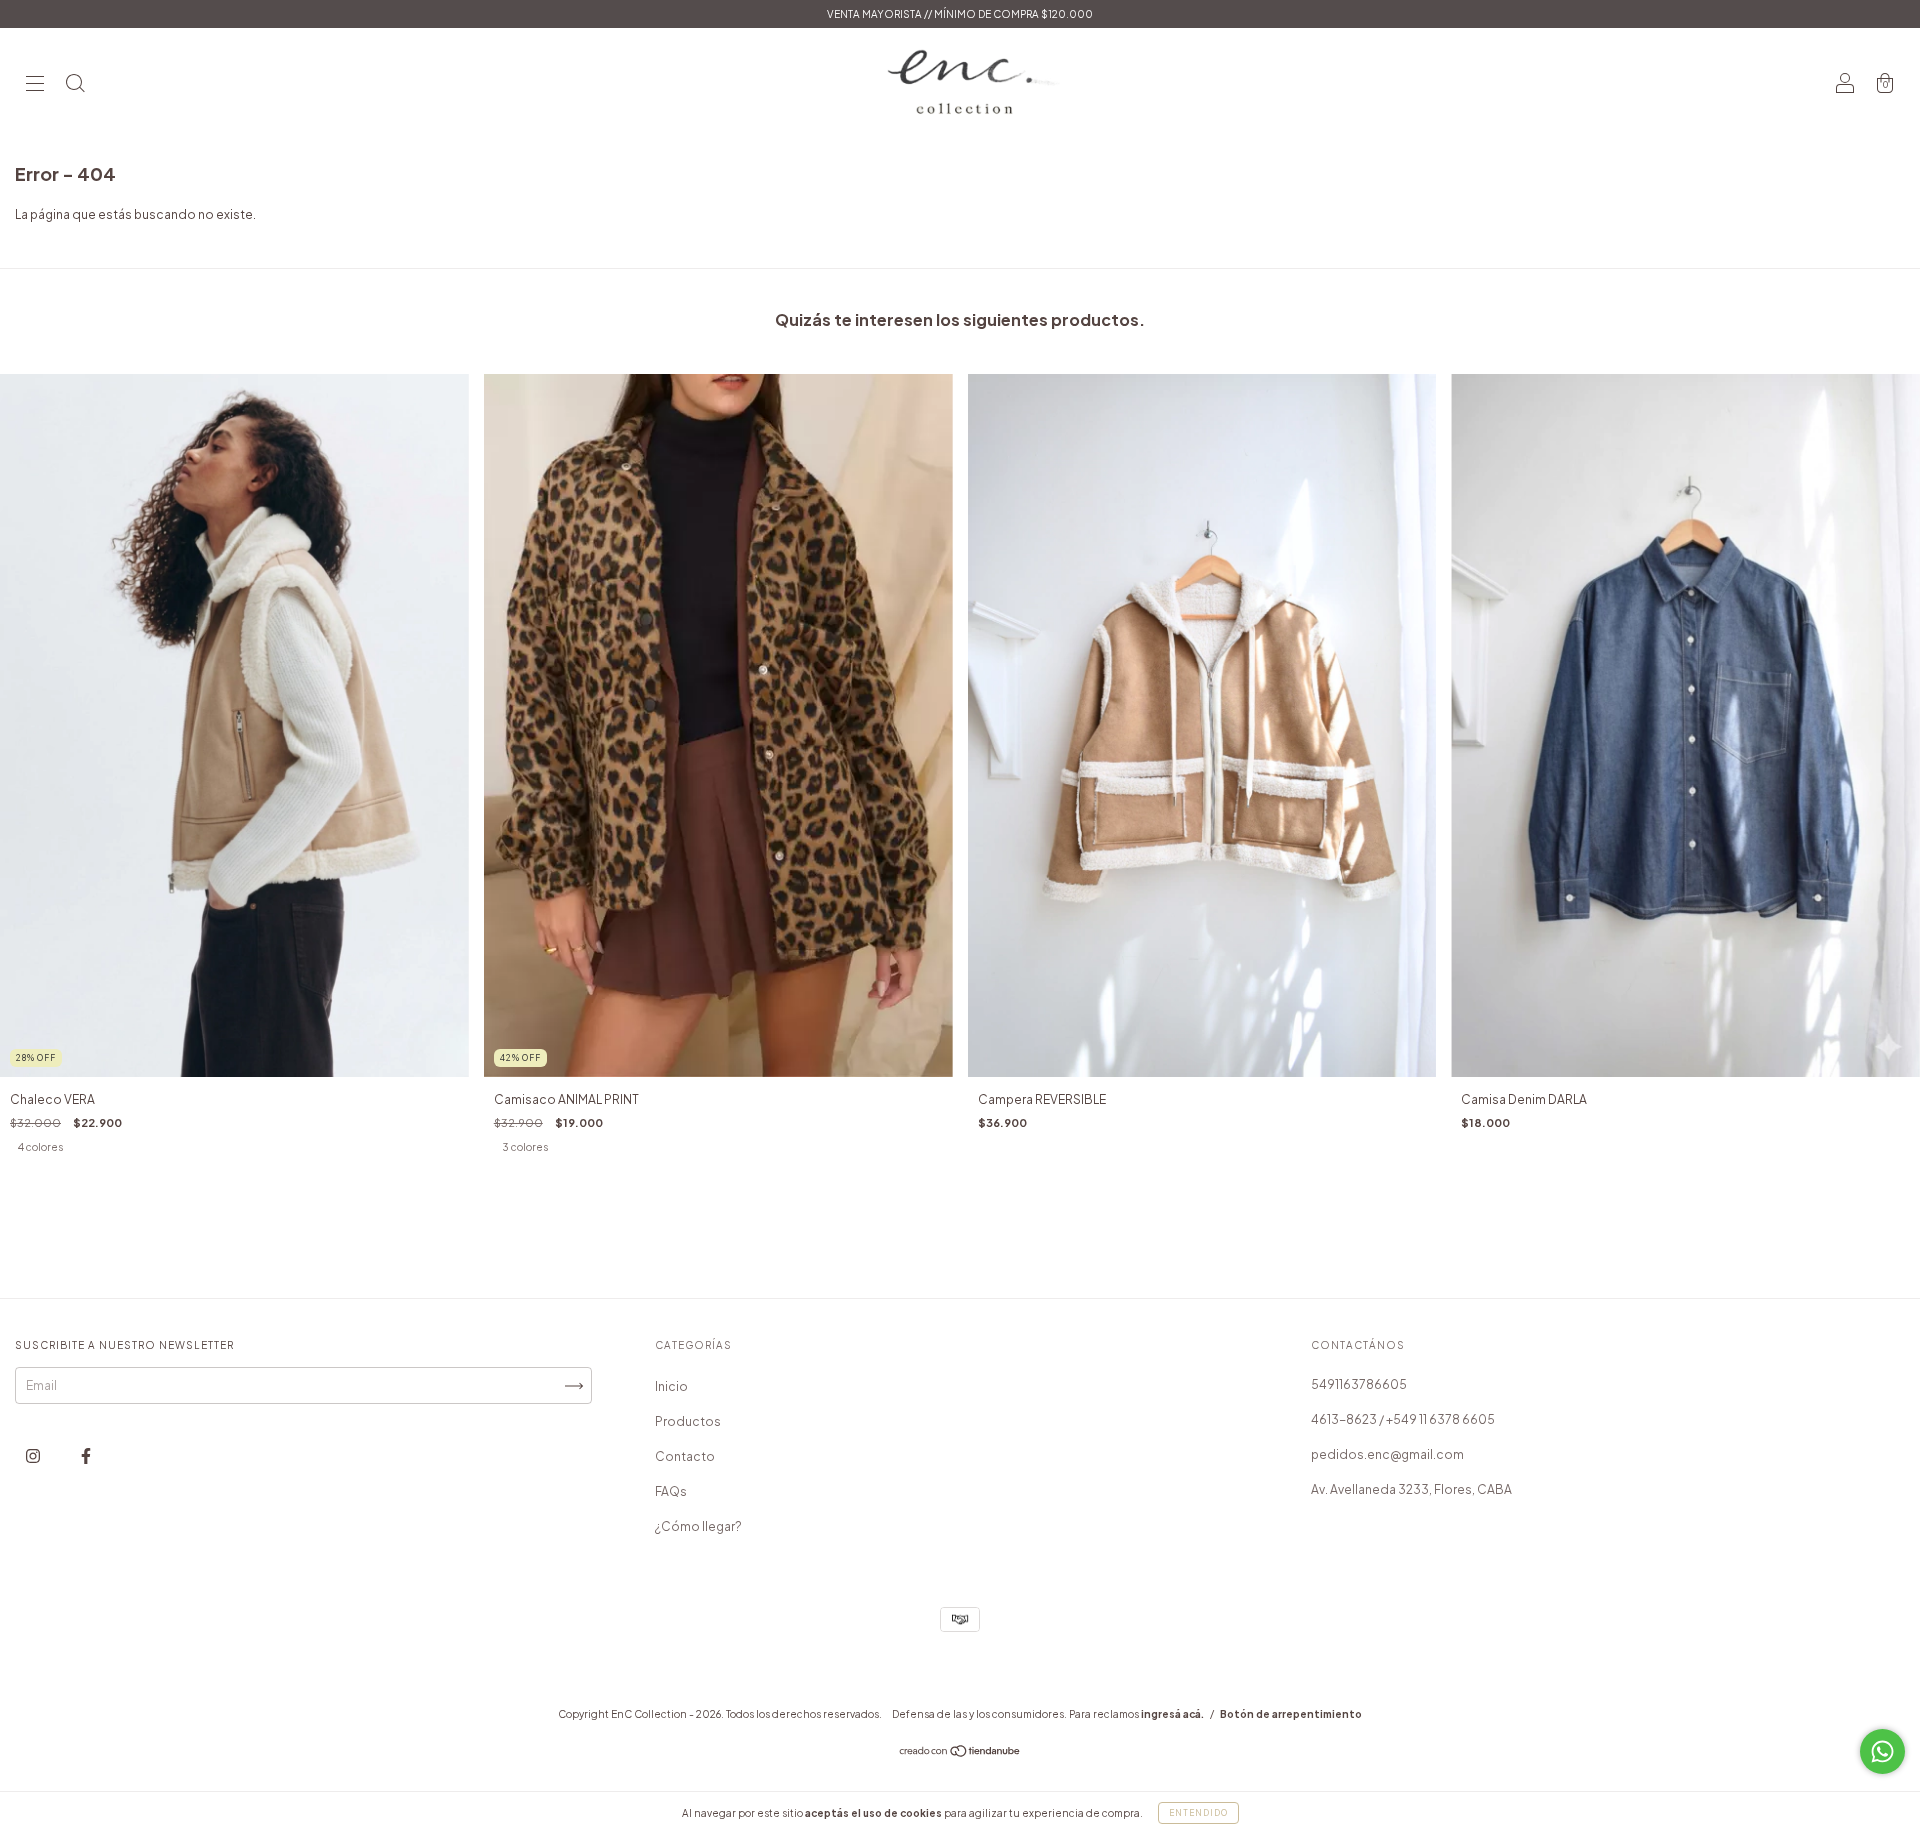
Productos (688, 1421)
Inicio (671, 1386)
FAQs (671, 1491)
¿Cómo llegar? (698, 1526)
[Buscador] (75, 85)
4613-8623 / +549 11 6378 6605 (1403, 1419)
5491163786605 (1359, 1384)
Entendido (1198, 1813)
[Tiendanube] (960, 1753)
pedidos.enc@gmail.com (1387, 1454)
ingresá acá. (1172, 1714)
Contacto (685, 1456)
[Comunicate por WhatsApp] (1882, 1751)
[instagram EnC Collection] (34, 1456)
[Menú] (35, 85)
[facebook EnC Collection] (86, 1456)
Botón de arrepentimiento (1291, 1714)
